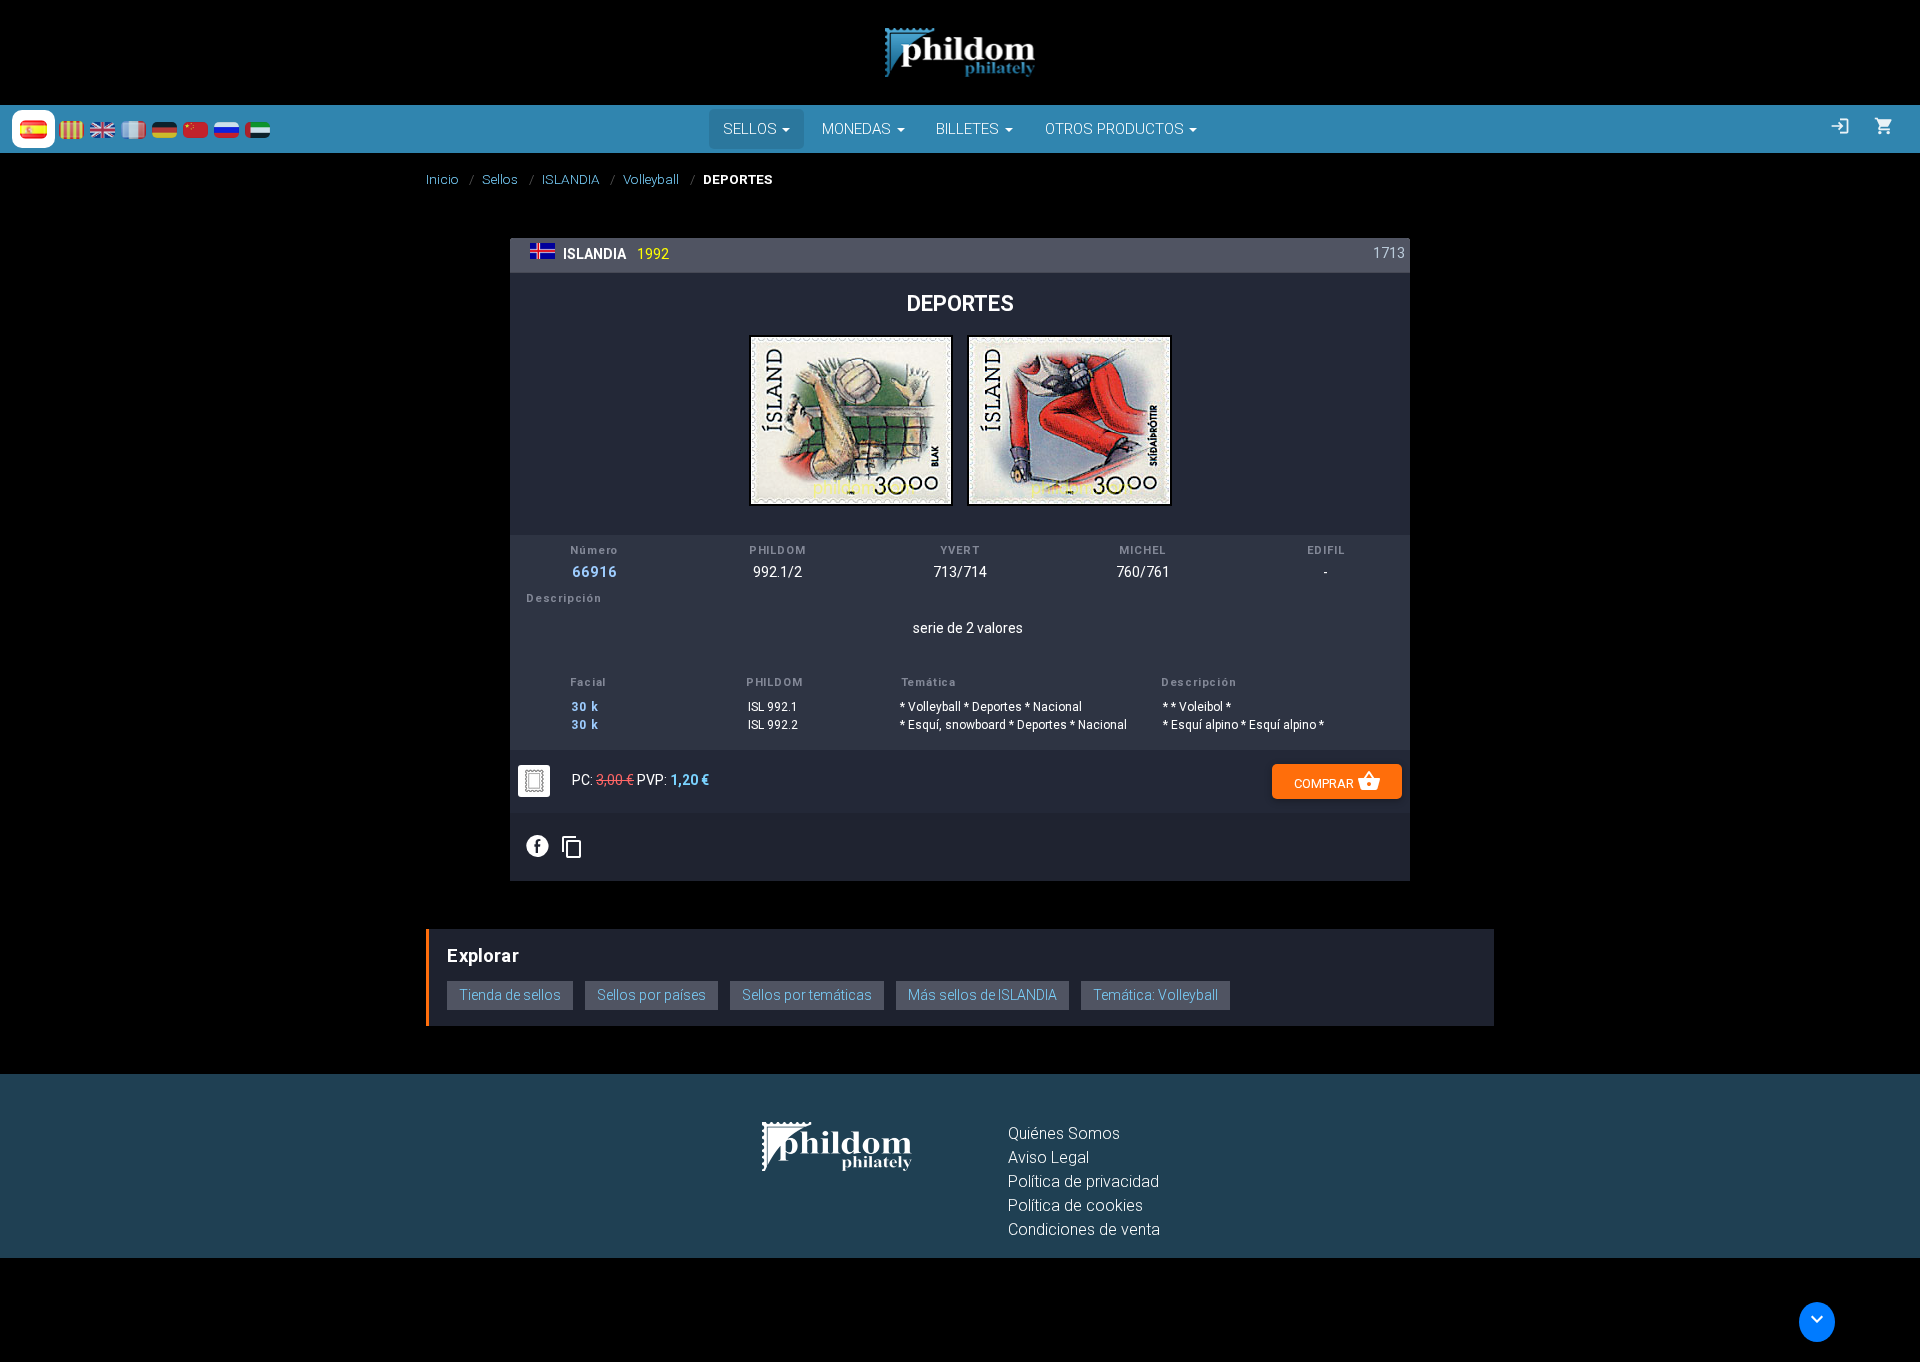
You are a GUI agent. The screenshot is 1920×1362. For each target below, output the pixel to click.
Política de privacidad (1083, 1181)
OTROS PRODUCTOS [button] (1114, 129)
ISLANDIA (571, 179)
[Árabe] (257, 129)
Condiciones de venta (1084, 1229)
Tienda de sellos (510, 995)
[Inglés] (102, 129)
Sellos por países (651, 995)
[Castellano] (33, 129)
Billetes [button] (967, 129)
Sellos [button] (750, 129)
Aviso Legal (1048, 1157)
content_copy (572, 847)
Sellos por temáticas (807, 995)
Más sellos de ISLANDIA (982, 995)
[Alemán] (164, 129)
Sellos (500, 179)
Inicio (442, 179)
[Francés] (133, 129)
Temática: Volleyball (1155, 995)
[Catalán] (71, 129)
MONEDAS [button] (856, 129)
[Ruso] (226, 129)
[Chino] (195, 129)
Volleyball (651, 179)
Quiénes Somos (1064, 1133)
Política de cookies (1075, 1205)
